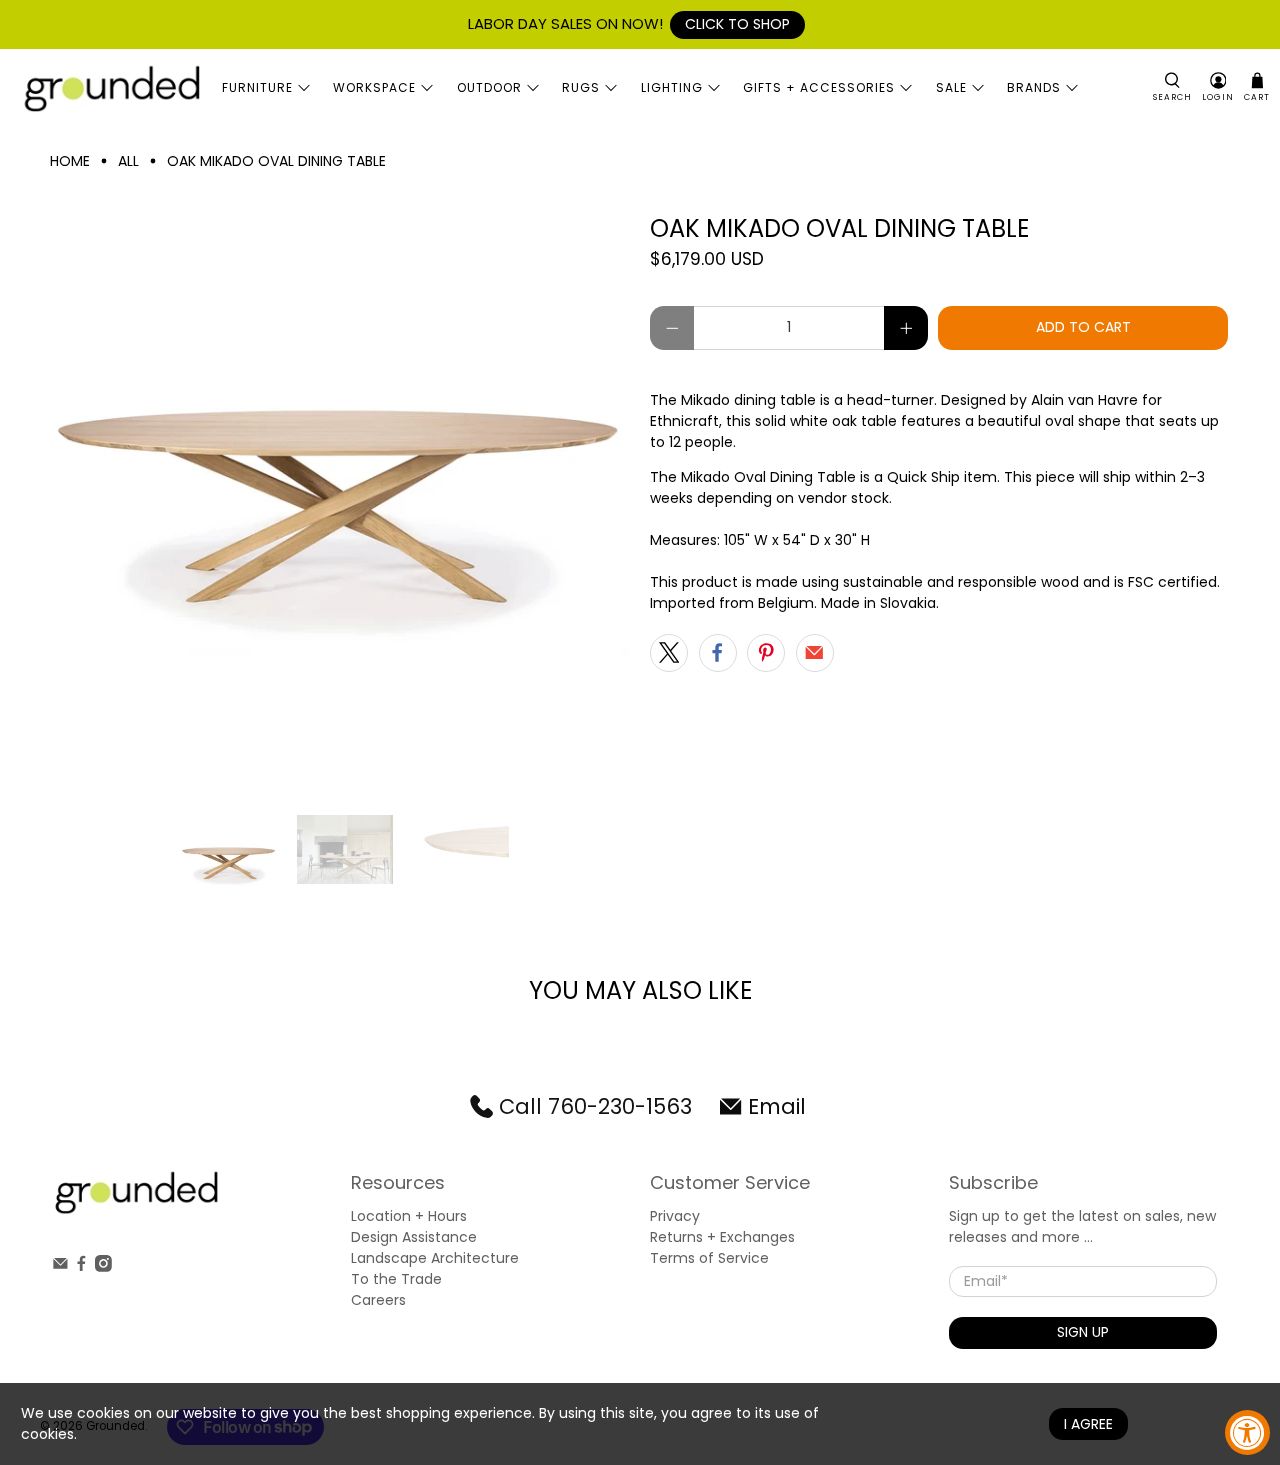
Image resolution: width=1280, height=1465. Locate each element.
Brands (1034, 87)
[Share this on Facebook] (718, 653)
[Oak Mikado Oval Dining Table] (340, 505)
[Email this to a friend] (815, 653)
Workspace (374, 87)
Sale (951, 87)
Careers (378, 1300)
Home (70, 161)
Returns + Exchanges (722, 1237)
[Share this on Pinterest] (766, 653)
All (128, 161)
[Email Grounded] (60, 1267)
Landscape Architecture (435, 1258)
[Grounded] (111, 88)
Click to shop (737, 24)
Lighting (672, 87)
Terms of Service (709, 1258)
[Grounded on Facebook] (81, 1267)
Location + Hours (409, 1216)
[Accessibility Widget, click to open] (1247, 1432)
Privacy (675, 1216)
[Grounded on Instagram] (103, 1267)
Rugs (581, 87)
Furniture (257, 87)
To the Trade (396, 1279)
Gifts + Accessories (819, 87)
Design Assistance (414, 1237)
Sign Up (1083, 1332)
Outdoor (489, 87)
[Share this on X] (669, 653)
